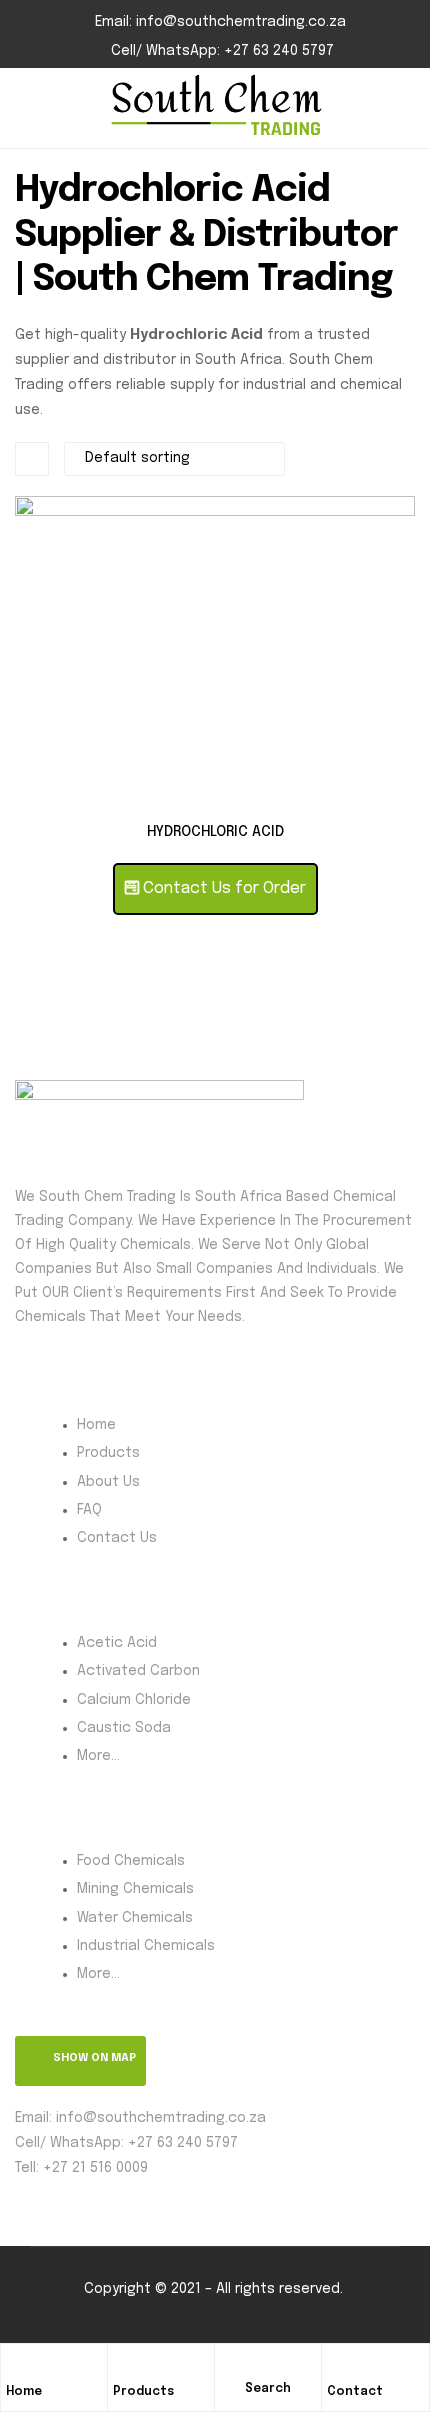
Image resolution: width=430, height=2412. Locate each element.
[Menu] (23, 108)
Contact (355, 2392)
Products (143, 2392)
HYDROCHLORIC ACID (215, 832)
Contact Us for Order (222, 888)
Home (24, 2392)
